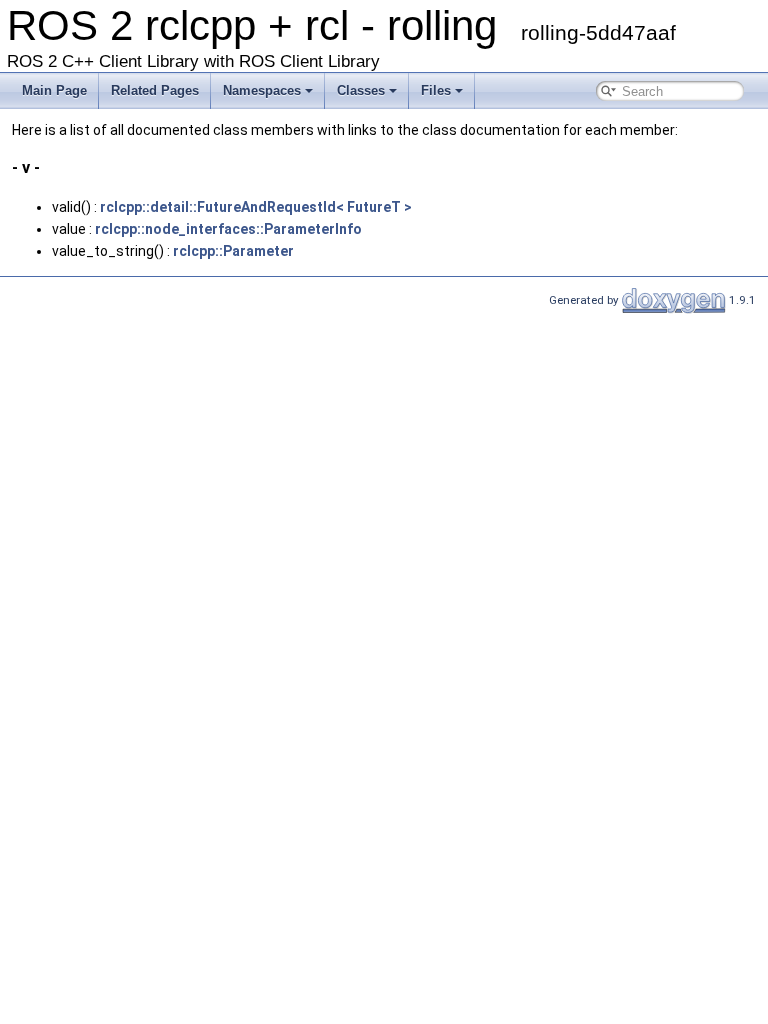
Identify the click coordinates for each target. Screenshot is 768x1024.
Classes (361, 90)
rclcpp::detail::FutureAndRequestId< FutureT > (256, 207)
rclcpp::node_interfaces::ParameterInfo (228, 229)
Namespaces (262, 90)
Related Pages (155, 90)
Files (436, 90)
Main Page (54, 90)
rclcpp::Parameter (233, 251)
